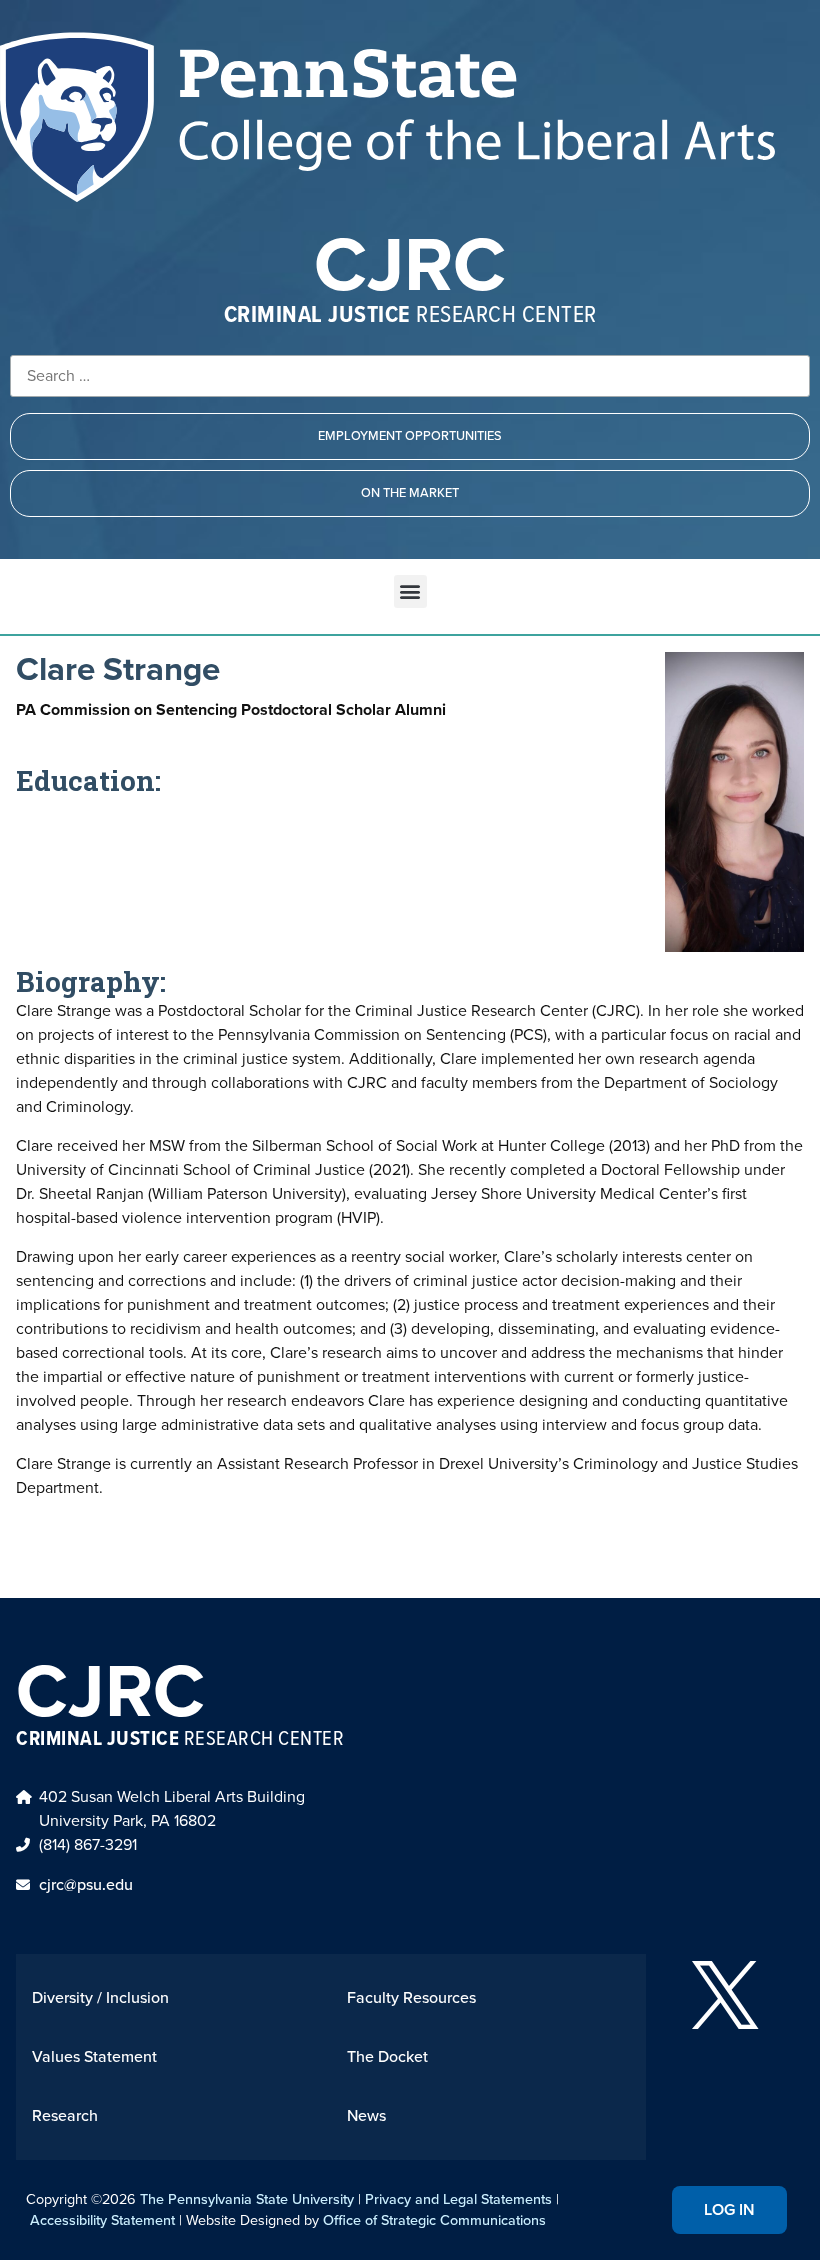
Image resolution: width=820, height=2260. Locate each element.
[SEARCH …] (410, 376)
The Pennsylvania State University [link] (247, 2199)
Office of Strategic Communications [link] (434, 2220)
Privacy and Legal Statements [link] (458, 2199)
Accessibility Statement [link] (102, 2220)
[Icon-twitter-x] (725, 1995)
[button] (410, 591)
